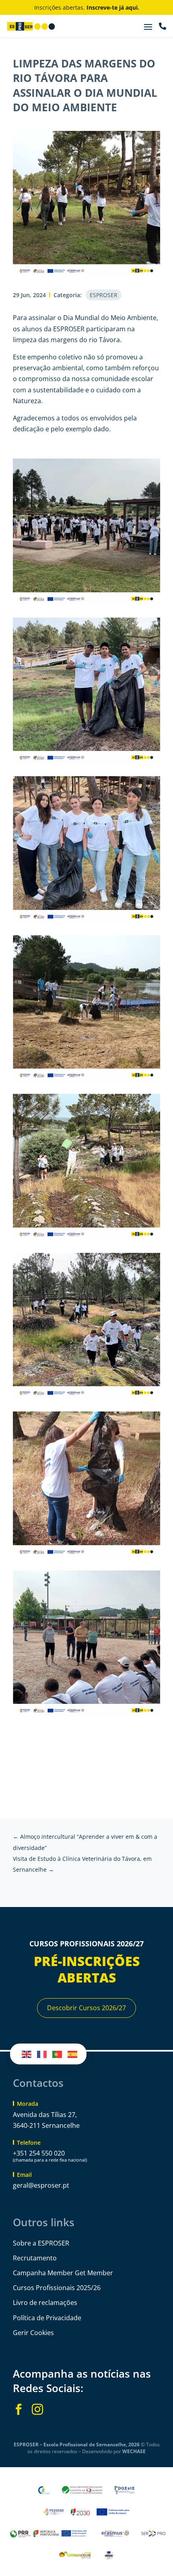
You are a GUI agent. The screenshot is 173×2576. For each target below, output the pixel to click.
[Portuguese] (58, 2054)
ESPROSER (104, 295)
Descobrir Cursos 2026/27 (86, 2008)
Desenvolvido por (114, 2451)
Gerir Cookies (33, 2333)
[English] (27, 2054)
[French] (42, 2054)
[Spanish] (73, 2054)
